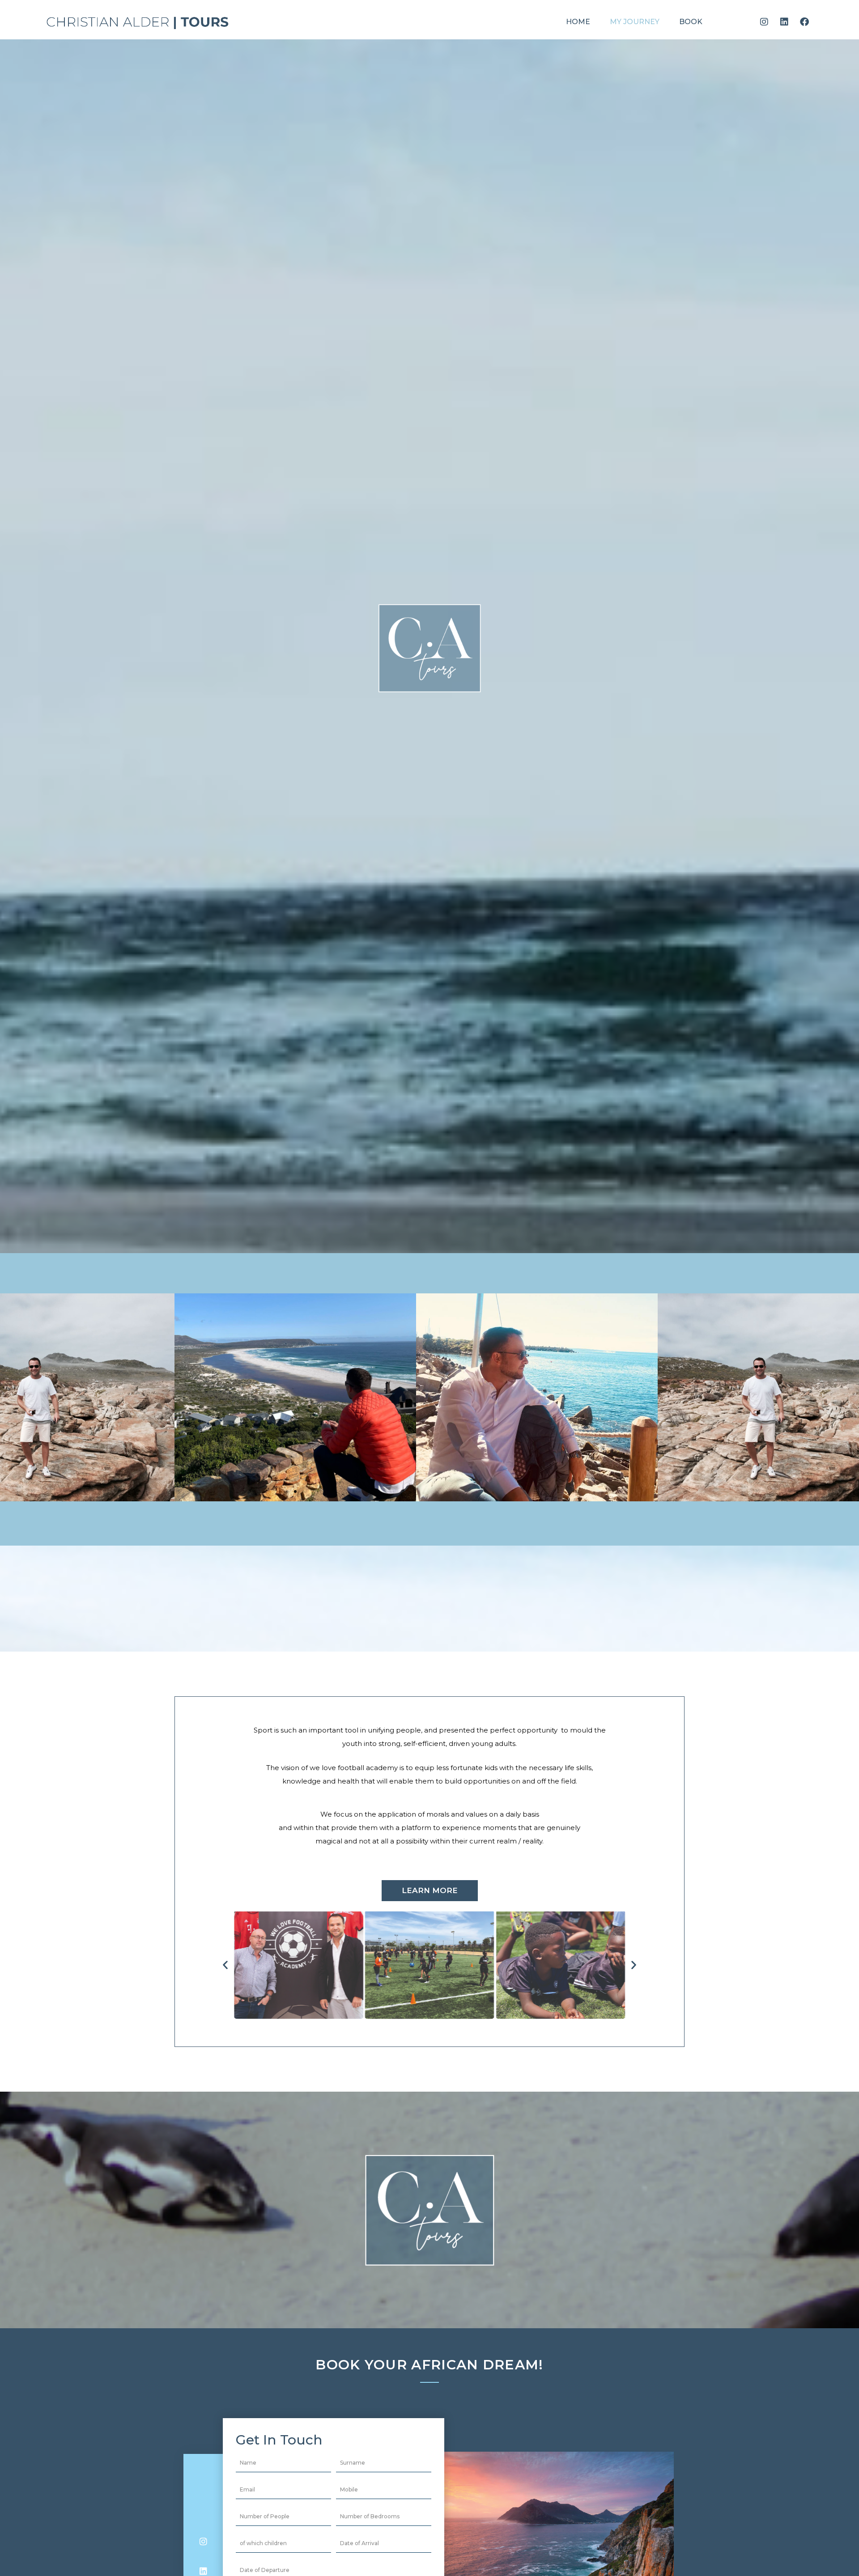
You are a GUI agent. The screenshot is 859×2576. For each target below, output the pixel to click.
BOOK (691, 22)
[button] (287, 1491)
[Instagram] (764, 22)
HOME (578, 22)
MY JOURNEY (635, 22)
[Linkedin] (784, 22)
